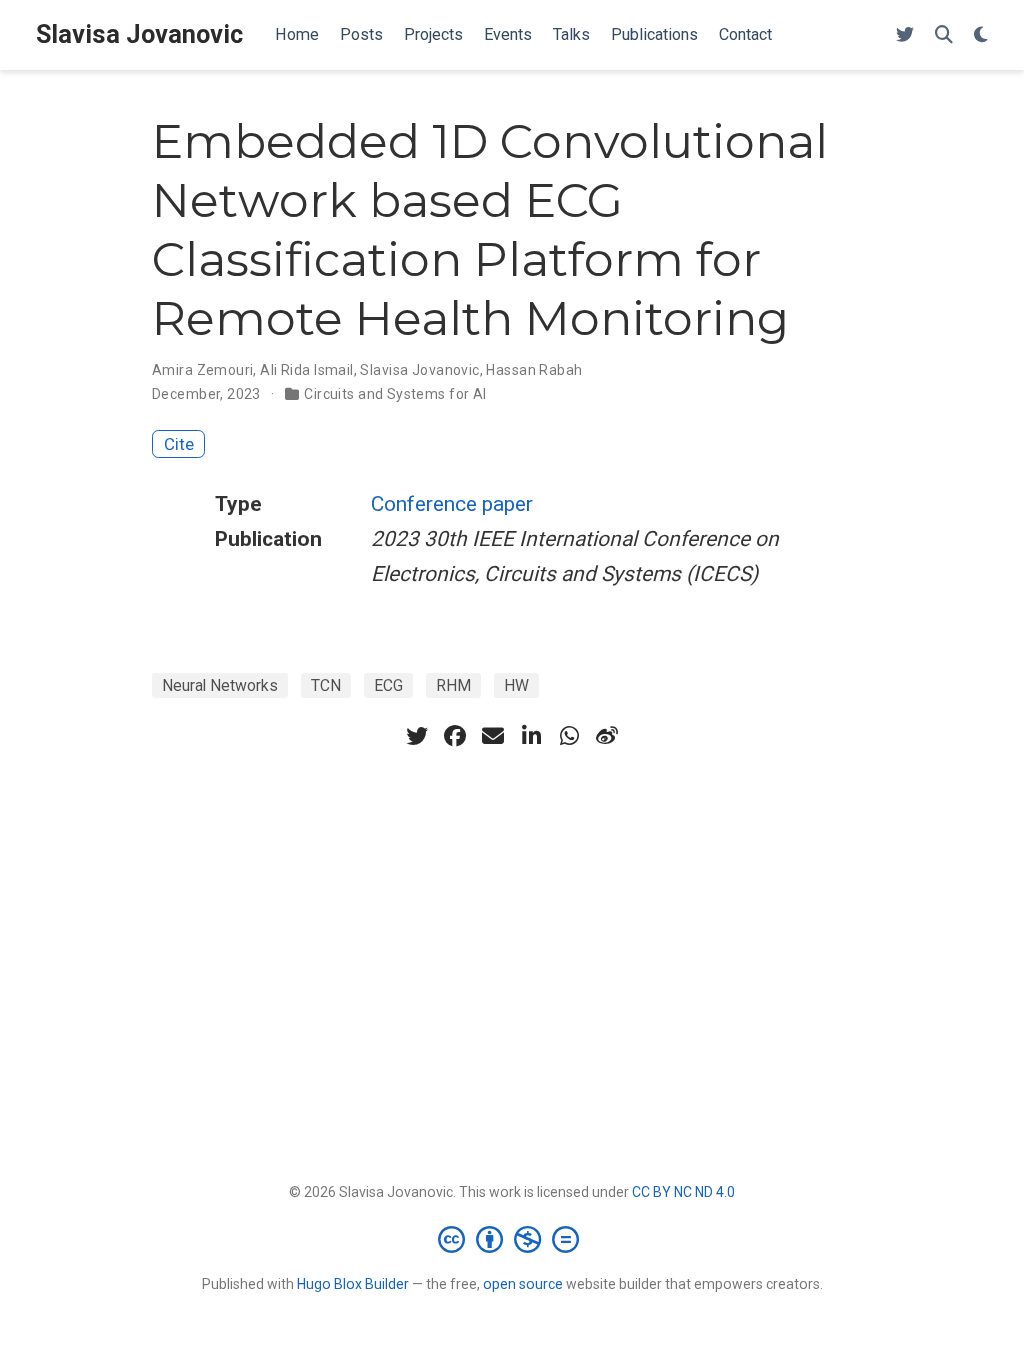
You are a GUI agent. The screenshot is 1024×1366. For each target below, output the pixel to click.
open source (523, 1284)
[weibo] (607, 736)
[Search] (944, 35)
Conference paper (452, 504)
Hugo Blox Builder (353, 1284)
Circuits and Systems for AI (395, 394)
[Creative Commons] (512, 1239)
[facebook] (455, 736)
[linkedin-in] (531, 736)
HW (516, 685)
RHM (453, 685)
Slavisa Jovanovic (139, 34)
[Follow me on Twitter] (905, 35)
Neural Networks (220, 685)
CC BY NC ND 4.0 (683, 1192)
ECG (388, 685)
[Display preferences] (981, 35)
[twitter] (417, 736)
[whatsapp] (569, 736)
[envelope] (493, 736)
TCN (326, 685)
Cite (179, 444)
